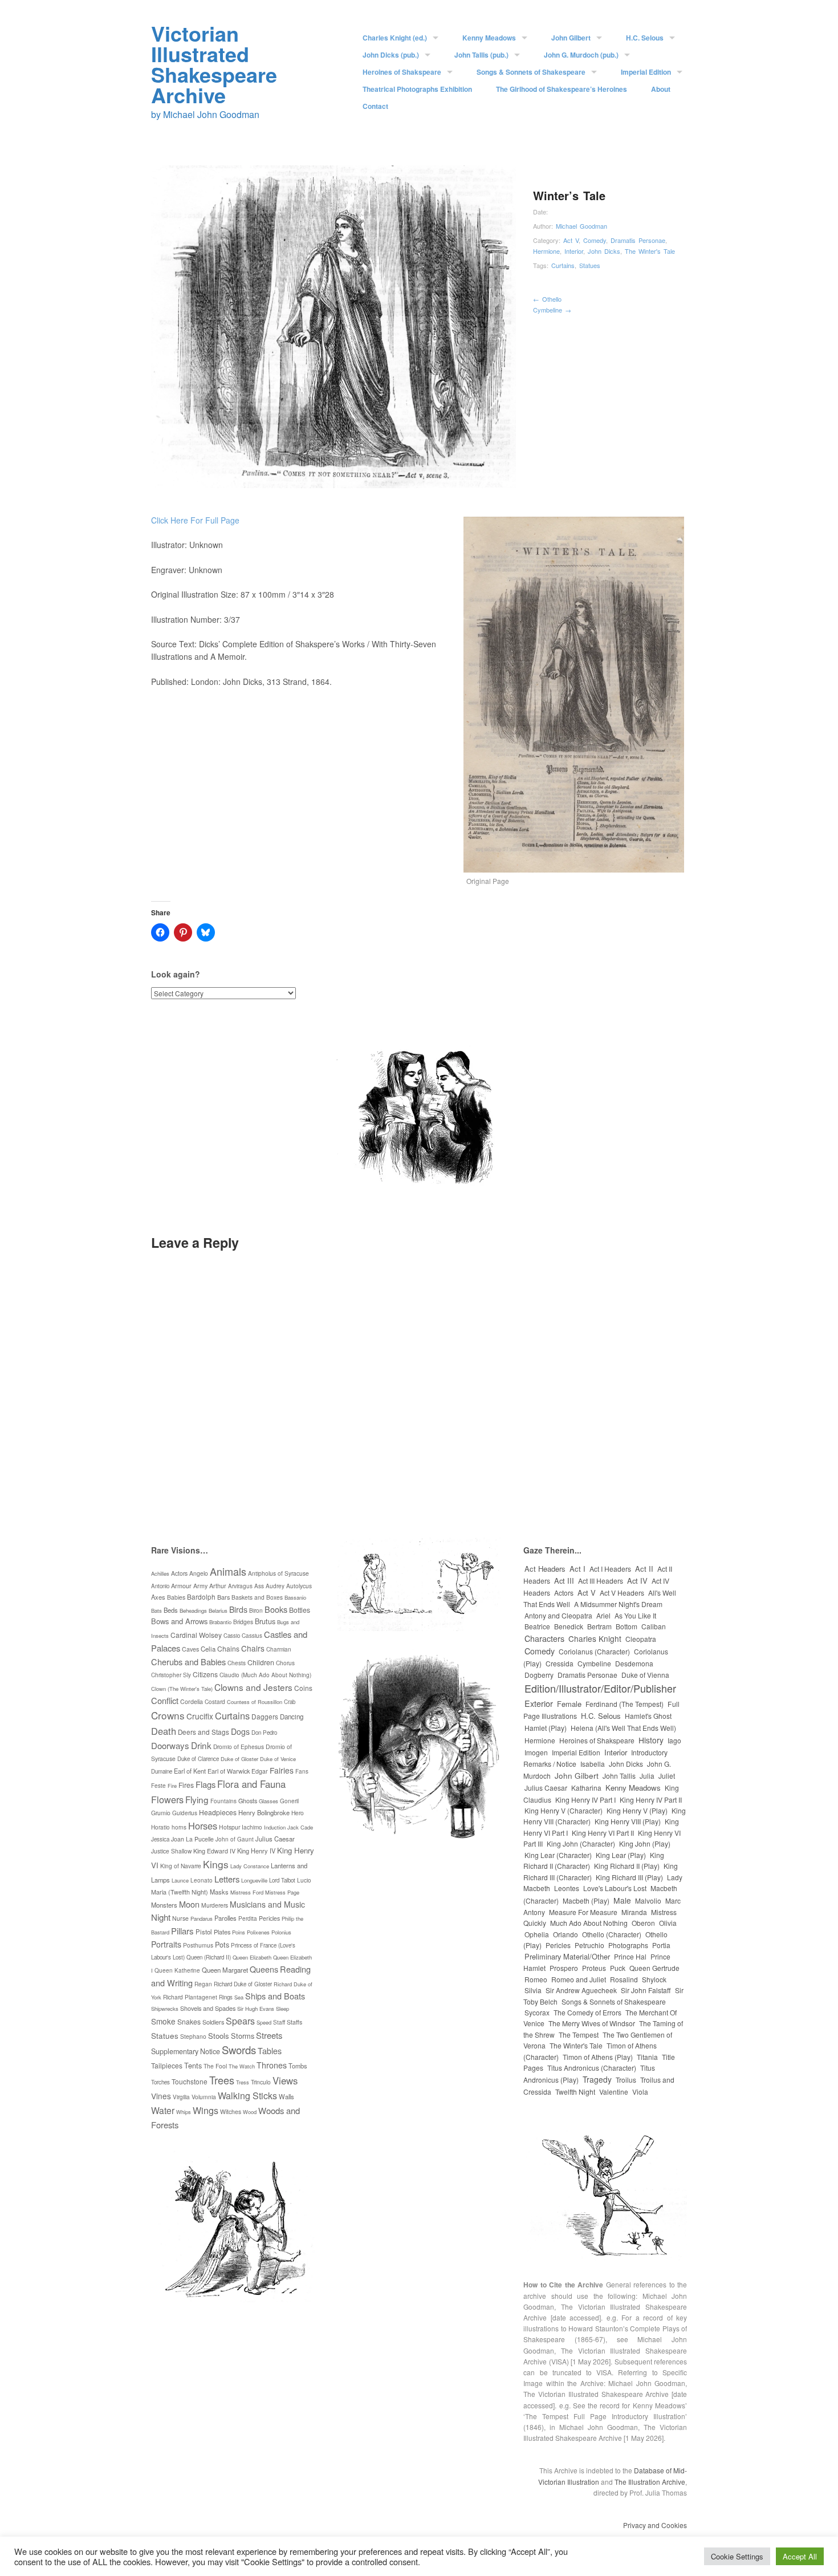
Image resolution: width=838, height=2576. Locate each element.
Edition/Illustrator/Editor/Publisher (600, 1688)
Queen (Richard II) (209, 1957)
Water (163, 2110)
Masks (219, 1892)
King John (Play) (645, 1843)
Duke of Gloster (239, 1759)
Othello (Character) (612, 1934)
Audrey (275, 1586)
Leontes (567, 1888)
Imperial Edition (646, 72)
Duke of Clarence (198, 1759)
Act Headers (545, 1569)
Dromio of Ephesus (239, 1747)
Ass (259, 1586)
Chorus (285, 1663)
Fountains (223, 1801)
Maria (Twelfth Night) (180, 1892)
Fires (186, 1785)
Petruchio (589, 1945)
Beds (171, 1610)
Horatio (160, 1827)
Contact (375, 106)
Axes (158, 1597)
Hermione (546, 251)
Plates (222, 1932)
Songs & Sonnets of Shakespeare (531, 72)
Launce (180, 1880)
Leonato (202, 1880)
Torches (160, 2082)
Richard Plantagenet (190, 1997)
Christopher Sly (171, 1675)
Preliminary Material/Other (567, 1956)
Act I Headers (610, 1569)
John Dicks (604, 251)
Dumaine (162, 1771)
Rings (226, 1997)
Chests (237, 1663)
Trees (222, 2080)
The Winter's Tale (650, 251)
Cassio (232, 1636)
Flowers (167, 1799)
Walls (286, 2096)
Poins (239, 1932)
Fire (172, 1786)
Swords (239, 2050)
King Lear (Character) (558, 1855)
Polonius (281, 1932)
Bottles (300, 1610)
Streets (269, 2035)
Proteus (594, 1968)
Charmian (279, 1649)
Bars (223, 1597)
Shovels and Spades (208, 2008)
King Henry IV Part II (651, 1800)
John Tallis (619, 1776)
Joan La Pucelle (192, 1839)
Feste (158, 1786)
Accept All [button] (800, 2556)
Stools (219, 2036)
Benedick (569, 1626)
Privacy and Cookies (655, 2525)
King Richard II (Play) (627, 1866)
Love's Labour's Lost (615, 1888)
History (651, 1740)
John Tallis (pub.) (481, 55)
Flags (206, 1784)
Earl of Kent (190, 1771)
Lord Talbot (282, 1880)
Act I (577, 1569)
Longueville (254, 1880)
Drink (201, 1745)
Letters (227, 1879)
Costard (215, 1701)
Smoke (163, 2021)
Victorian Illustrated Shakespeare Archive (214, 64)
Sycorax (537, 2012)
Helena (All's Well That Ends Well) (623, 1728)
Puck (618, 1968)
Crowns (168, 1715)
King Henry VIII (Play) (628, 1821)
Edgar (260, 1771)
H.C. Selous (645, 38)
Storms (243, 2036)
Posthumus (198, 1945)
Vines (161, 2096)
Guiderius (185, 1813)
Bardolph (201, 1597)
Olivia (668, 1923)
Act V (571, 240)
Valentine (614, 2092)
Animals (228, 1571)
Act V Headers (622, 1593)
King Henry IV (256, 1851)
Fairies (282, 1770)
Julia (647, 1776)
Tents (193, 2065)
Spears (240, 2021)
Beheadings (193, 1610)
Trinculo (261, 2082)
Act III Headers (601, 1581)
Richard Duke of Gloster (243, 1984)
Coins (303, 1688)
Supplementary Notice (186, 2051)
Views (285, 2080)
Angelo (199, 1573)
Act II (644, 1569)
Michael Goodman (581, 226)
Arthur (218, 1586)
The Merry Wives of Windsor (592, 2023)
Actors (179, 1573)
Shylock (654, 1979)
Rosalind (624, 1979)
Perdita (248, 1918)
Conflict (165, 1700)
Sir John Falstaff (646, 1990)
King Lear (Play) (621, 1855)
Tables (270, 2051)
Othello (547, 299)
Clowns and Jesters (253, 1687)
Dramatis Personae (638, 240)
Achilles (160, 1573)
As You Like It (635, 1615)
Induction (275, 1827)
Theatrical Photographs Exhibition (417, 89)
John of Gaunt (235, 1839)
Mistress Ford (247, 1892)
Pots (222, 1944)
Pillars (182, 1931)
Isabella (593, 1764)
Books (276, 1609)
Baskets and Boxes (257, 1597)
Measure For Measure (583, 1912)
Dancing (292, 1717)
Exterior (539, 1703)
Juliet (667, 1776)
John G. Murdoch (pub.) (581, 55)
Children (261, 1662)
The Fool (215, 2066)
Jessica (160, 1839)
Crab (290, 1702)
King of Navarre (181, 1866)
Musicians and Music (267, 1904)
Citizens (205, 1674)
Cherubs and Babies (188, 1662)
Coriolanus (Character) (594, 1651)
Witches (231, 2111)
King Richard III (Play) (629, 1877)
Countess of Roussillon (255, 1702)
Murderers (215, 1905)
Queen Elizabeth (252, 1957)
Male (622, 1900)
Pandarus (202, 1918)
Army (200, 1586)
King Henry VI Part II (603, 1833)
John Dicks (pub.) (391, 55)
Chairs (253, 1648)
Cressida (560, 1663)
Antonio (160, 1586)
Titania (647, 2057)
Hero (298, 1813)
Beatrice (537, 1626)
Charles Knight (595, 1638)
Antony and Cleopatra (558, 1615)
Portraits (166, 1944)
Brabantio (220, 1622)
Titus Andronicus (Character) (592, 2068)
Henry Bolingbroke (264, 1812)
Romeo (536, 1979)
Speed (264, 2022)
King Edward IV (214, 1851)
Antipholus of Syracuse (278, 1573)
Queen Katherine (177, 1970)
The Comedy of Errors (587, 2012)
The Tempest (579, 2035)
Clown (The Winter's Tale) (182, 1689)
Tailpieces (167, 2065)
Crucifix (200, 1716)
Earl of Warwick (229, 1771)
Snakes (189, 2021)
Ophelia (537, 1934)
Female (569, 1704)
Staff (279, 2022)
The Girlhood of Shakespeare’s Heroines (562, 89)
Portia (661, 1945)
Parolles (225, 1918)
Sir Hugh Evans (256, 2009)
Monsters (164, 1905)
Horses (203, 1825)
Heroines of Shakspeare (402, 72)
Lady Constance (250, 1866)
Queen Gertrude (654, 1968)
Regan (203, 1984)
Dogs (240, 1731)
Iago (674, 1740)
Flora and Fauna (251, 1784)
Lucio (304, 1880)
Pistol (204, 1932)
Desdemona (634, 1663)
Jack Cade (300, 1827)
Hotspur (229, 1827)
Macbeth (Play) (586, 1900)
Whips (184, 2112)
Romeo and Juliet (579, 1979)
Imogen (536, 1752)
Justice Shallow (171, 1851)
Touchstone (190, 2081)
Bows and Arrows (179, 1621)
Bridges (243, 1622)
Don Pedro (264, 1733)
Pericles (269, 1918)
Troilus (626, 2080)
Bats (156, 1610)
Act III (564, 1581)
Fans (302, 1771)
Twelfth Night (575, 2092)
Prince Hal (630, 1956)
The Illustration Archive (650, 2482)
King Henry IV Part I (585, 1800)
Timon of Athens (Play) (598, 2057)
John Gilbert (571, 38)
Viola (640, 2092)
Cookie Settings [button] (737, 2556)
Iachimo (252, 1827)
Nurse (180, 1918)
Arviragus (240, 1586)
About (661, 89)
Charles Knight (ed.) (395, 38)
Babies (176, 1597)
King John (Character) (581, 1843)
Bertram (599, 1626)
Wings (206, 2110)
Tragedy (597, 2079)
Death (164, 1731)
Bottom (627, 1626)
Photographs (628, 1945)
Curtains (563, 265)
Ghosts (248, 1801)
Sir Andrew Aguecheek (581, 1990)
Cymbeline (552, 310)
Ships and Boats (275, 1996)
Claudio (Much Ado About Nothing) (265, 1675)
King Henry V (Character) (564, 1810)
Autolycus (299, 1586)
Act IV (637, 1581)
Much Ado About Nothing (589, 1923)
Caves (190, 1649)
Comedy (595, 240)
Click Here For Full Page (195, 520)
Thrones (272, 2065)
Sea (239, 1997)
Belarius (218, 1610)
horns (179, 1827)
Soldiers (213, 2022)
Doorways (170, 1745)
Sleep (282, 2009)
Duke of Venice (278, 1759)
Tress (243, 2082)
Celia (208, 1649)
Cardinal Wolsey (196, 1635)
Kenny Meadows (489, 38)
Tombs (298, 2066)
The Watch (242, 2066)
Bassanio (295, 1597)
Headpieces (218, 1812)
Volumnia (204, 2097)
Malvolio (648, 1900)
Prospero (564, 1968)
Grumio (161, 1813)
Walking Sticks (247, 2096)
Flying (197, 1799)
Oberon (643, 1923)
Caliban (654, 1626)
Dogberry (539, 1675)
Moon (189, 1904)
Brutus (265, 1621)
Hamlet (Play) (546, 1728)
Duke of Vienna (645, 1675)
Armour (181, 1586)
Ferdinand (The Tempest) (625, 1704)
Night (161, 1917)
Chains (228, 1648)
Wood (250, 2112)
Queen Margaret (225, 1970)
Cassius (252, 1636)
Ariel (603, 1615)
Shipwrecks (165, 2009)
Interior (574, 251)
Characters (544, 1638)
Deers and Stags (204, 1732)
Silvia (533, 1990)
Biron (256, 1610)
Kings (216, 1864)
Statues (590, 265)
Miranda (634, 1912)
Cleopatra (641, 1639)
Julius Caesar (275, 1839)
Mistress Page (282, 1892)
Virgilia (181, 2097)
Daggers (265, 1716)
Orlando (566, 1934)
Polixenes (258, 1932)
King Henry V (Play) (637, 1810)
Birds (238, 1609)
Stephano (193, 2036)
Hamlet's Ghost (648, 1716)
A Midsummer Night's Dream (618, 1604)
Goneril (289, 1801)
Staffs (294, 2022)
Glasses (269, 1801)
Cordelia (192, 1701)
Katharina (586, 1788)
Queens (264, 1969)
